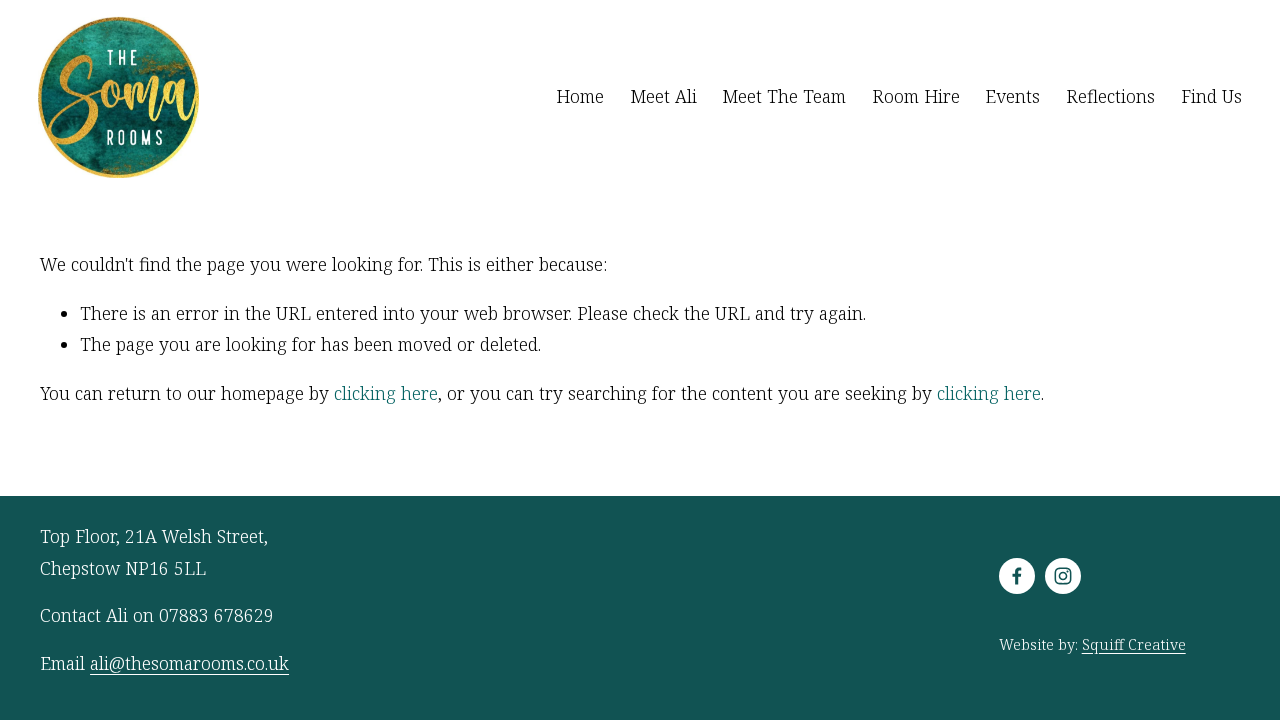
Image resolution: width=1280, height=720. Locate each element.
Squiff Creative (1134, 644)
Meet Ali (663, 96)
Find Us (1211, 96)
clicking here (386, 393)
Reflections (1110, 96)
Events (1012, 96)
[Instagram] (1063, 576)
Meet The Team (784, 96)
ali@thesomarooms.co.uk (189, 663)
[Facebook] (1017, 576)
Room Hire (916, 96)
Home (580, 96)
